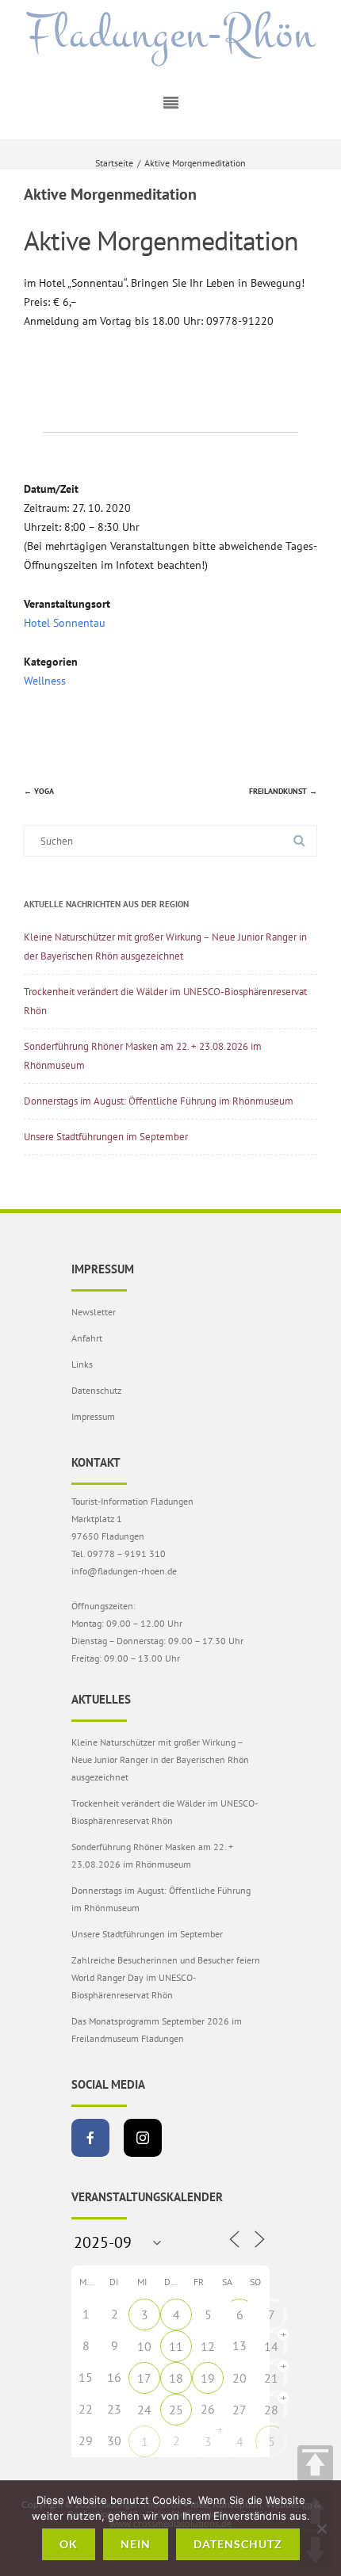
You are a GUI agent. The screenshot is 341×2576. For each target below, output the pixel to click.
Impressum (93, 1416)
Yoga (39, 791)
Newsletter (94, 1312)
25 (176, 2410)
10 (144, 2346)
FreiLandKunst (283, 791)
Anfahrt (87, 1338)
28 (271, 2410)
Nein (136, 2544)
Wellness (45, 681)
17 (144, 2378)
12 (208, 2346)
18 (176, 2378)
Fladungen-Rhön (171, 34)
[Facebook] (90, 2138)
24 (144, 2410)
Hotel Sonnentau (65, 623)
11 (176, 2346)
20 (239, 2378)
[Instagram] (143, 2138)
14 (271, 2346)
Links (82, 1364)
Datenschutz (96, 1390)
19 (208, 2378)
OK (69, 2544)
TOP (315, 2463)
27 (239, 2410)
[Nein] (321, 2528)
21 (271, 2378)
